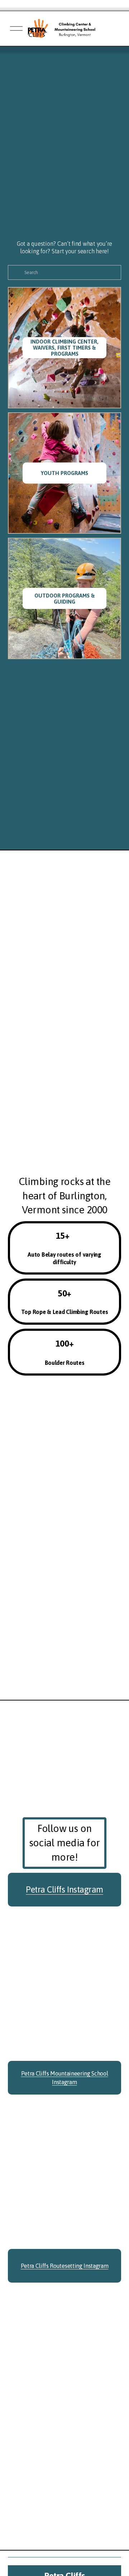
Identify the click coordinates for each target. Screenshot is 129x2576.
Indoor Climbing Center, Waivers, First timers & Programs (64, 348)
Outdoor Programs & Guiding (65, 599)
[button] (22, 2315)
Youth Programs (64, 473)
